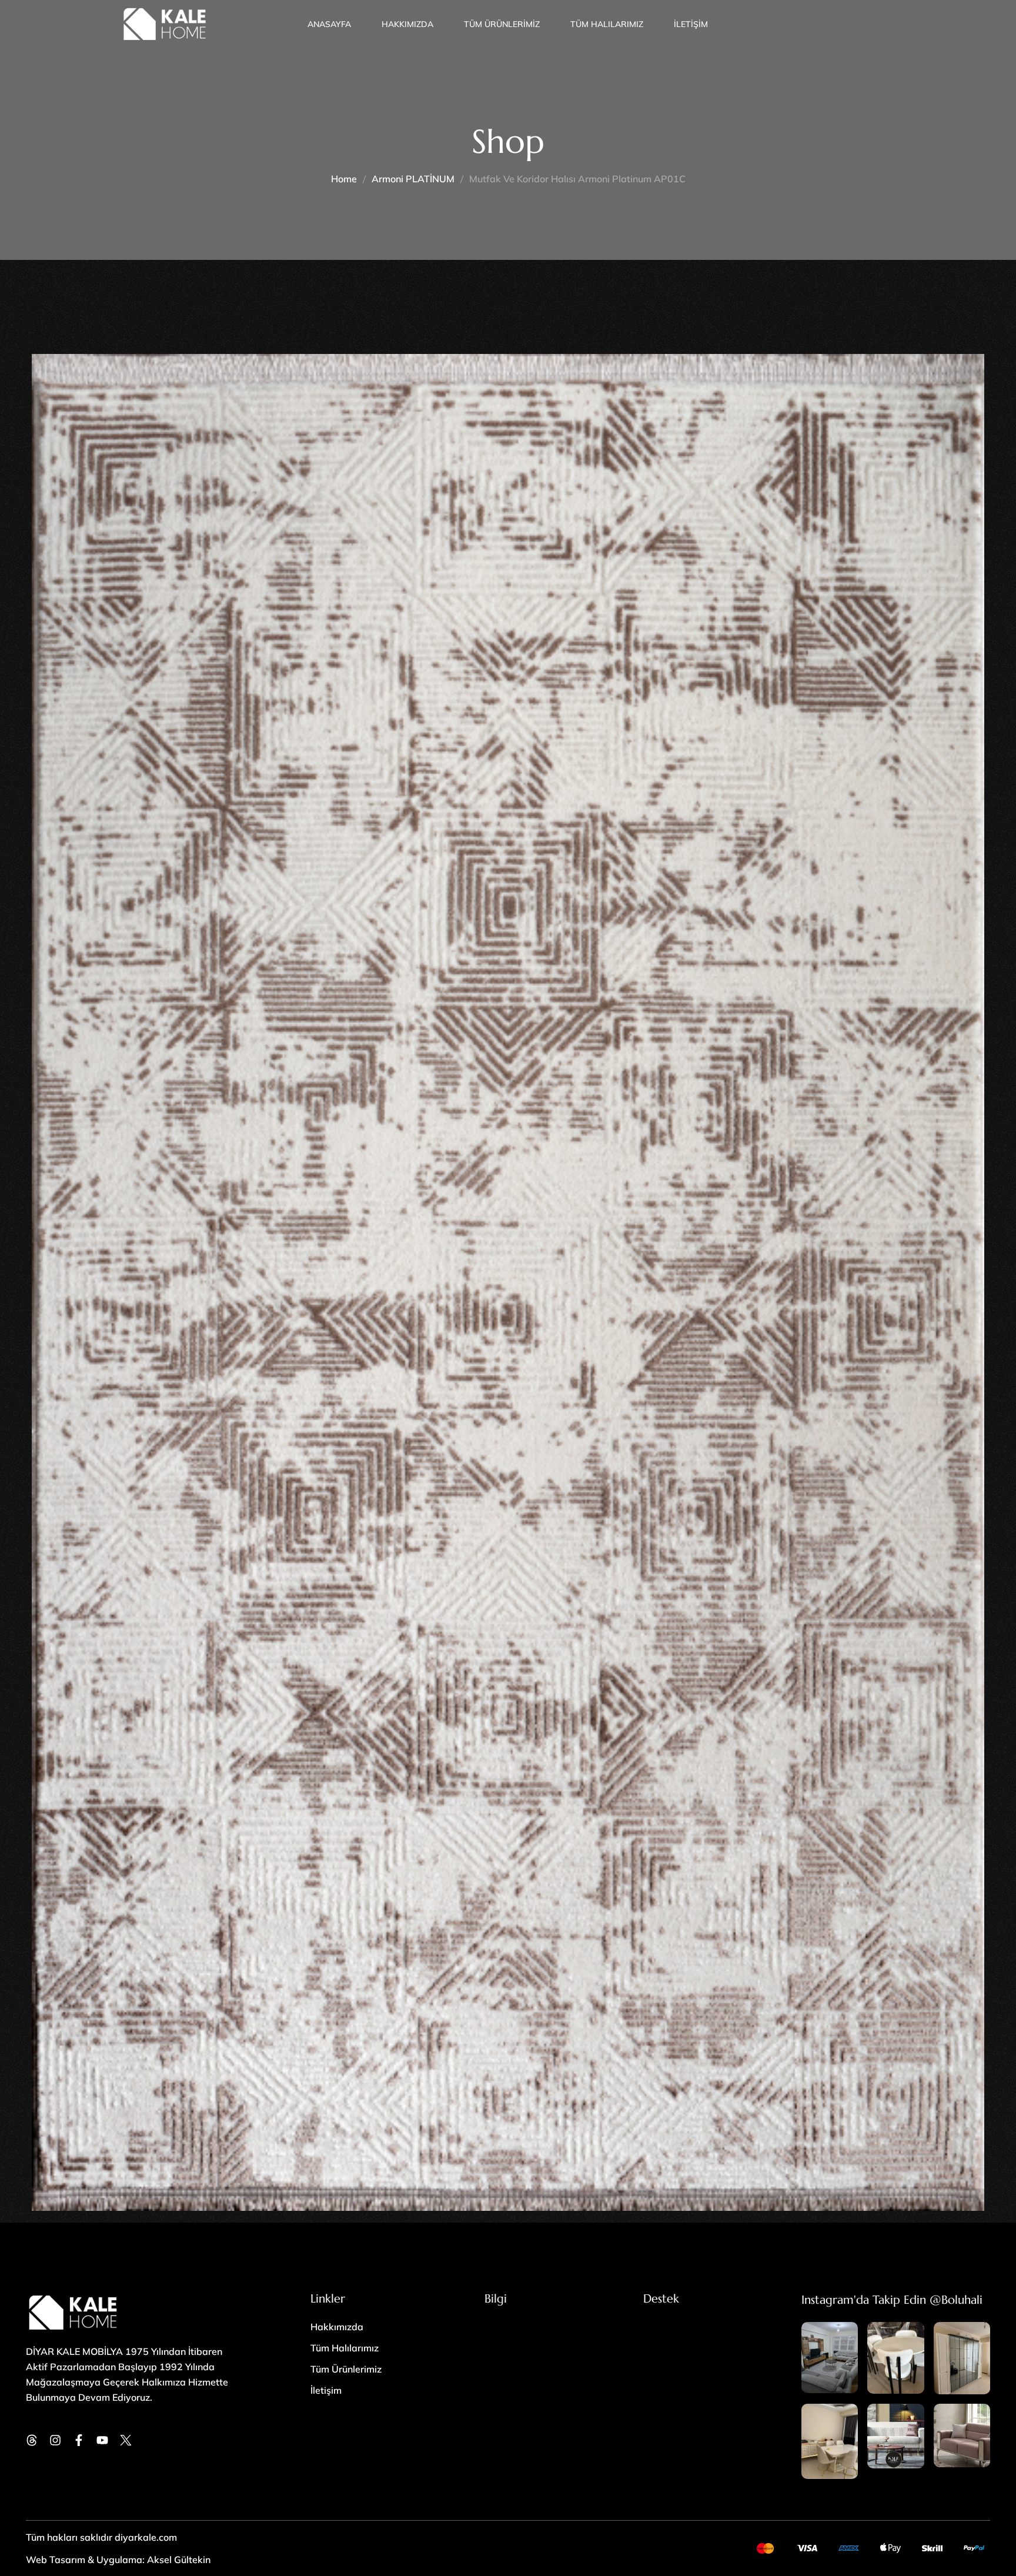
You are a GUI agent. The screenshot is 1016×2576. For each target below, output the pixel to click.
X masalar (113, 2509)
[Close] (252, 2475)
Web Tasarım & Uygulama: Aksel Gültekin (118, 2560)
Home (344, 179)
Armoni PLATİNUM (413, 179)
